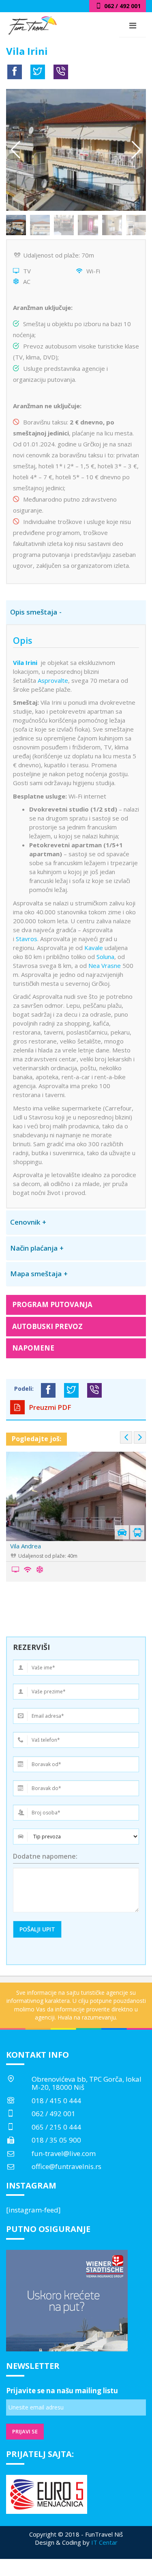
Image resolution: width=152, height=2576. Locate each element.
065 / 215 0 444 (56, 2127)
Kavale (94, 948)
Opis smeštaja (34, 612)
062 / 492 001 (54, 2114)
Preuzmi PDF (49, 1407)
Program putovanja (52, 1304)
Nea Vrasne (105, 965)
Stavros (27, 939)
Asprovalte (53, 680)
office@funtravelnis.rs (66, 2166)
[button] (136, 150)
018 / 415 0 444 (56, 2101)
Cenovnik (25, 1222)
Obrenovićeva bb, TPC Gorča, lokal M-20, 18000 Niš (87, 2083)
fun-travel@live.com (64, 2153)
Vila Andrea (20, 1546)
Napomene (33, 1348)
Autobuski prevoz (47, 1326)
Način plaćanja (34, 1248)
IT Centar (104, 2542)
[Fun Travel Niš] (32, 24)
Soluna (105, 957)
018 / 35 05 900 (56, 2140)
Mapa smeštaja (36, 1274)
